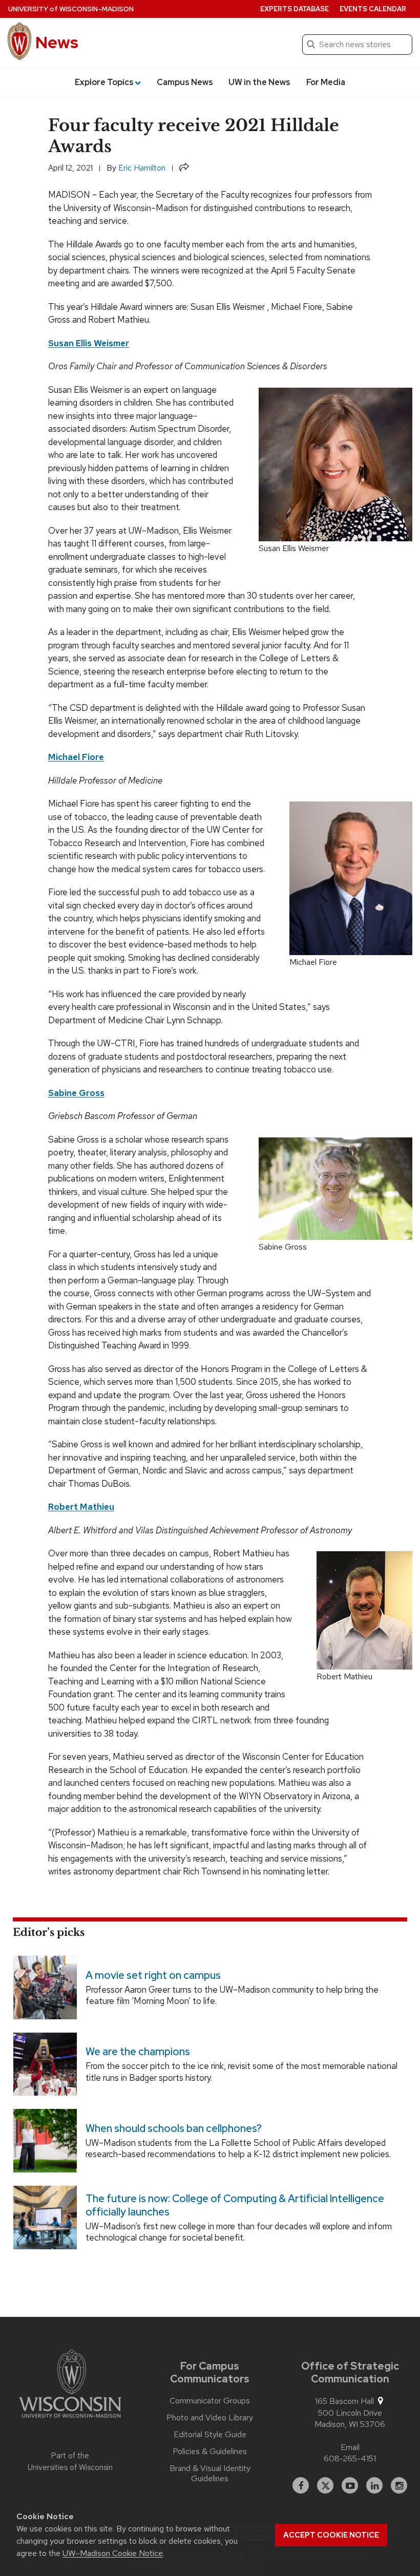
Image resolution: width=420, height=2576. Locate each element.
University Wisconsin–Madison (71, 9)
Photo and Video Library (210, 2418)
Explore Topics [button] (104, 82)
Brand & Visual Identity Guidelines (210, 2474)
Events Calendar (373, 9)
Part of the (70, 2462)
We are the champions (138, 2052)
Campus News (185, 82)
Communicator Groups (210, 2401)
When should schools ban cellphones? (174, 2128)
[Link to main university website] (70, 2385)
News (57, 42)
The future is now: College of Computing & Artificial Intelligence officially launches (235, 2205)
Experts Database (295, 9)
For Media (326, 82)
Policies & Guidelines (210, 2452)
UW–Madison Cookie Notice (113, 2553)
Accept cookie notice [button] (331, 2535)
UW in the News (259, 82)
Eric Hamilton (142, 168)
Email (350, 2447)
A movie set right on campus (153, 1975)
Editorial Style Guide (210, 2435)
